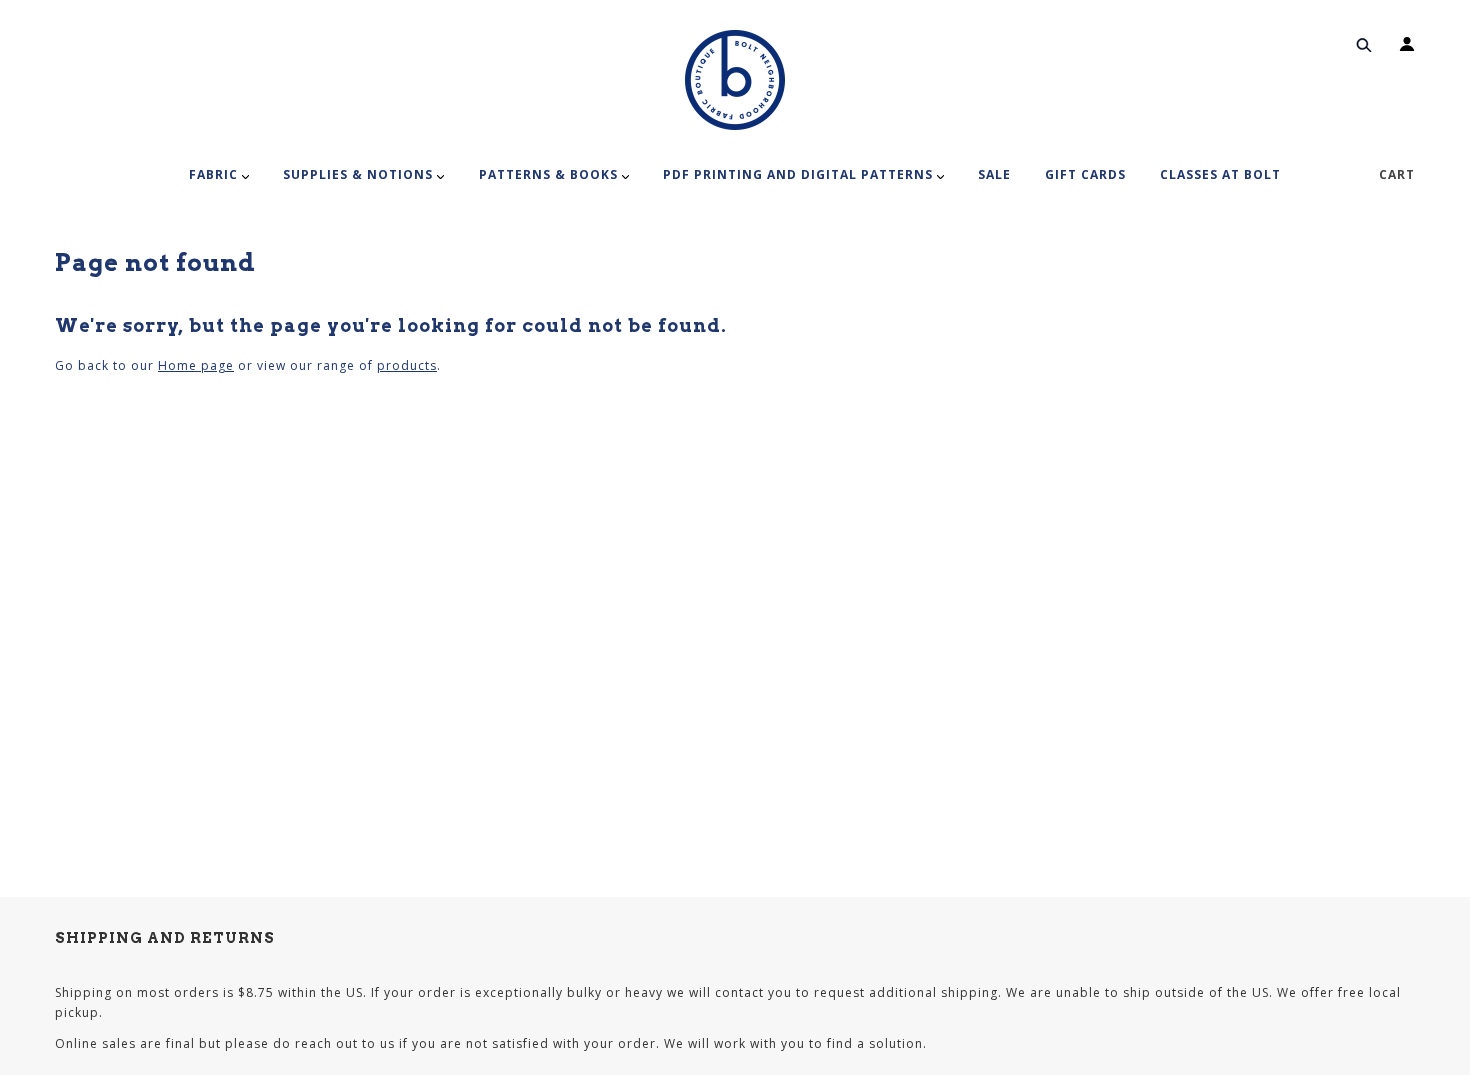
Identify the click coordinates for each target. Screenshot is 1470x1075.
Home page (196, 365)
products (407, 365)
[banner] (735, 80)
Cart (1397, 174)
